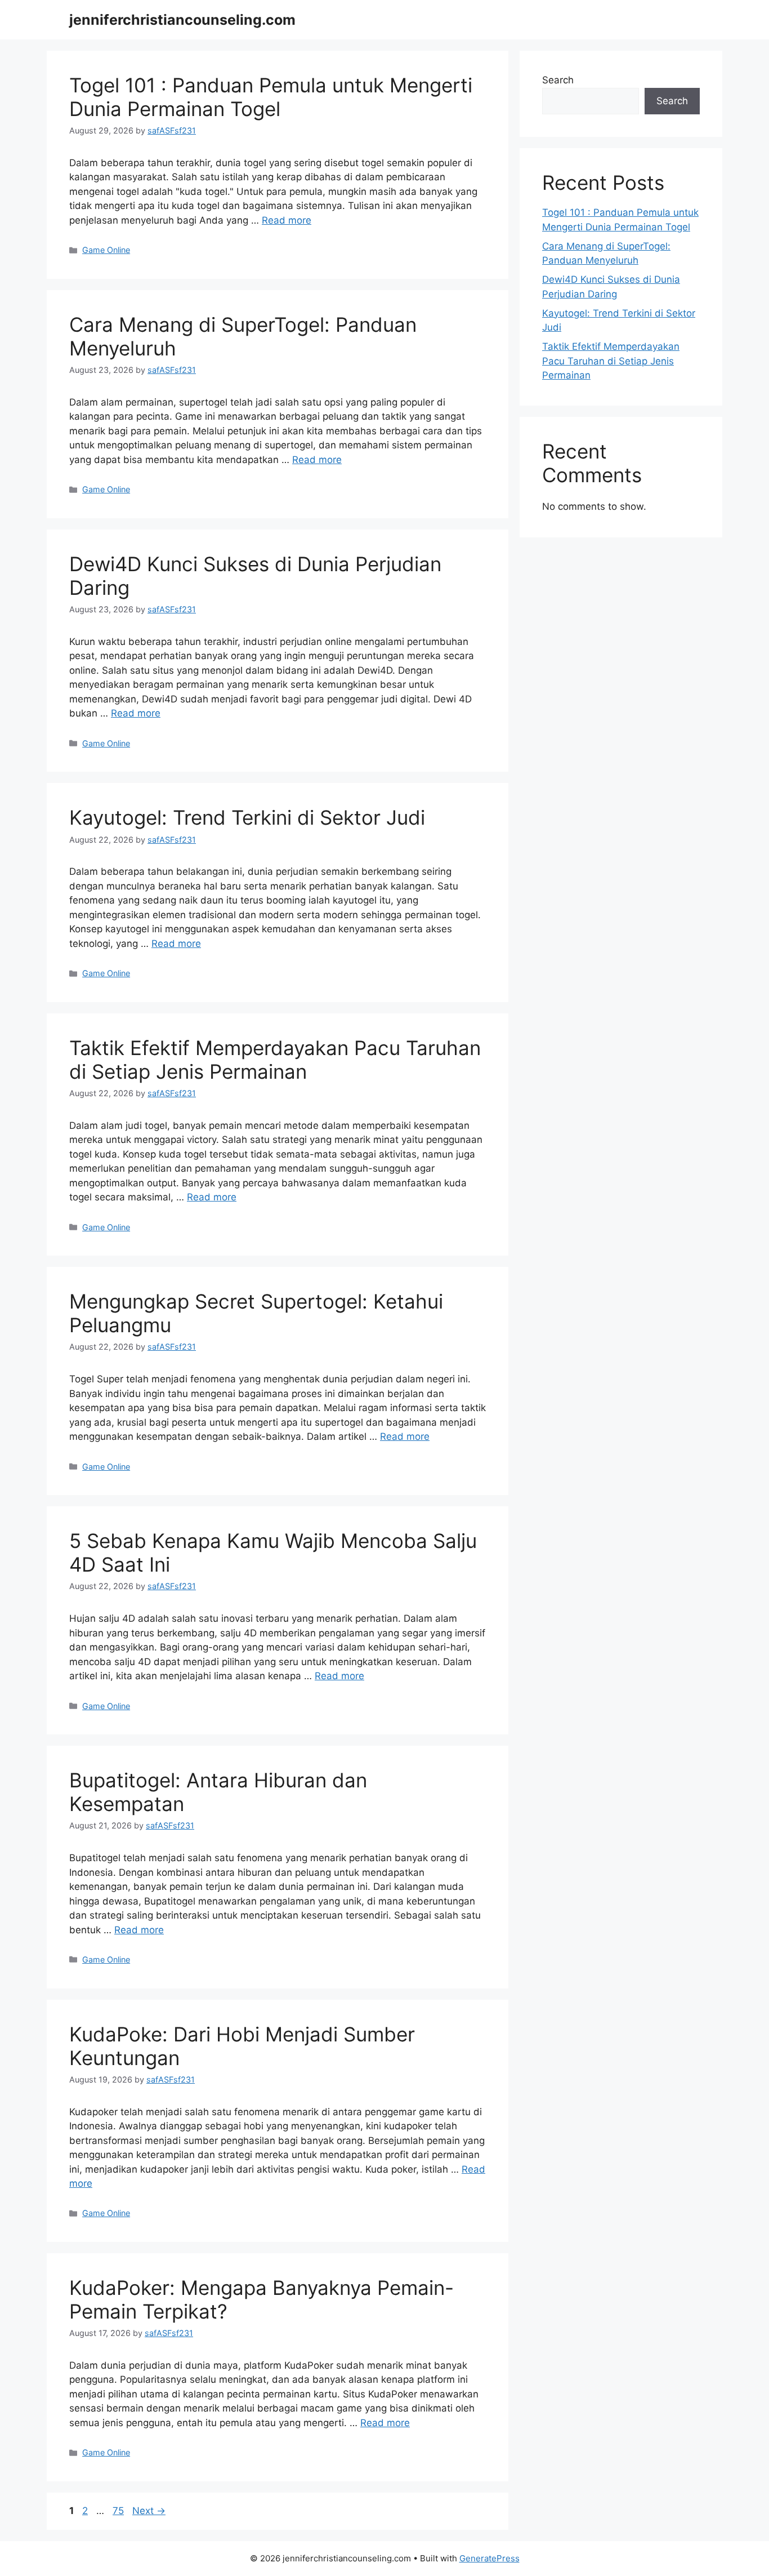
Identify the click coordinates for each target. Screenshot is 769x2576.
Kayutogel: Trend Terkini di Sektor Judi (247, 817)
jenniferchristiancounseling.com (182, 20)
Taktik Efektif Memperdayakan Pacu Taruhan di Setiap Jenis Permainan (275, 1060)
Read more (287, 220)
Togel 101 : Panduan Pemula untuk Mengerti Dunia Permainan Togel (271, 97)
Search (558, 80)
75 (119, 2511)
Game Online (106, 250)
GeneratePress (489, 2558)
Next (149, 2511)
